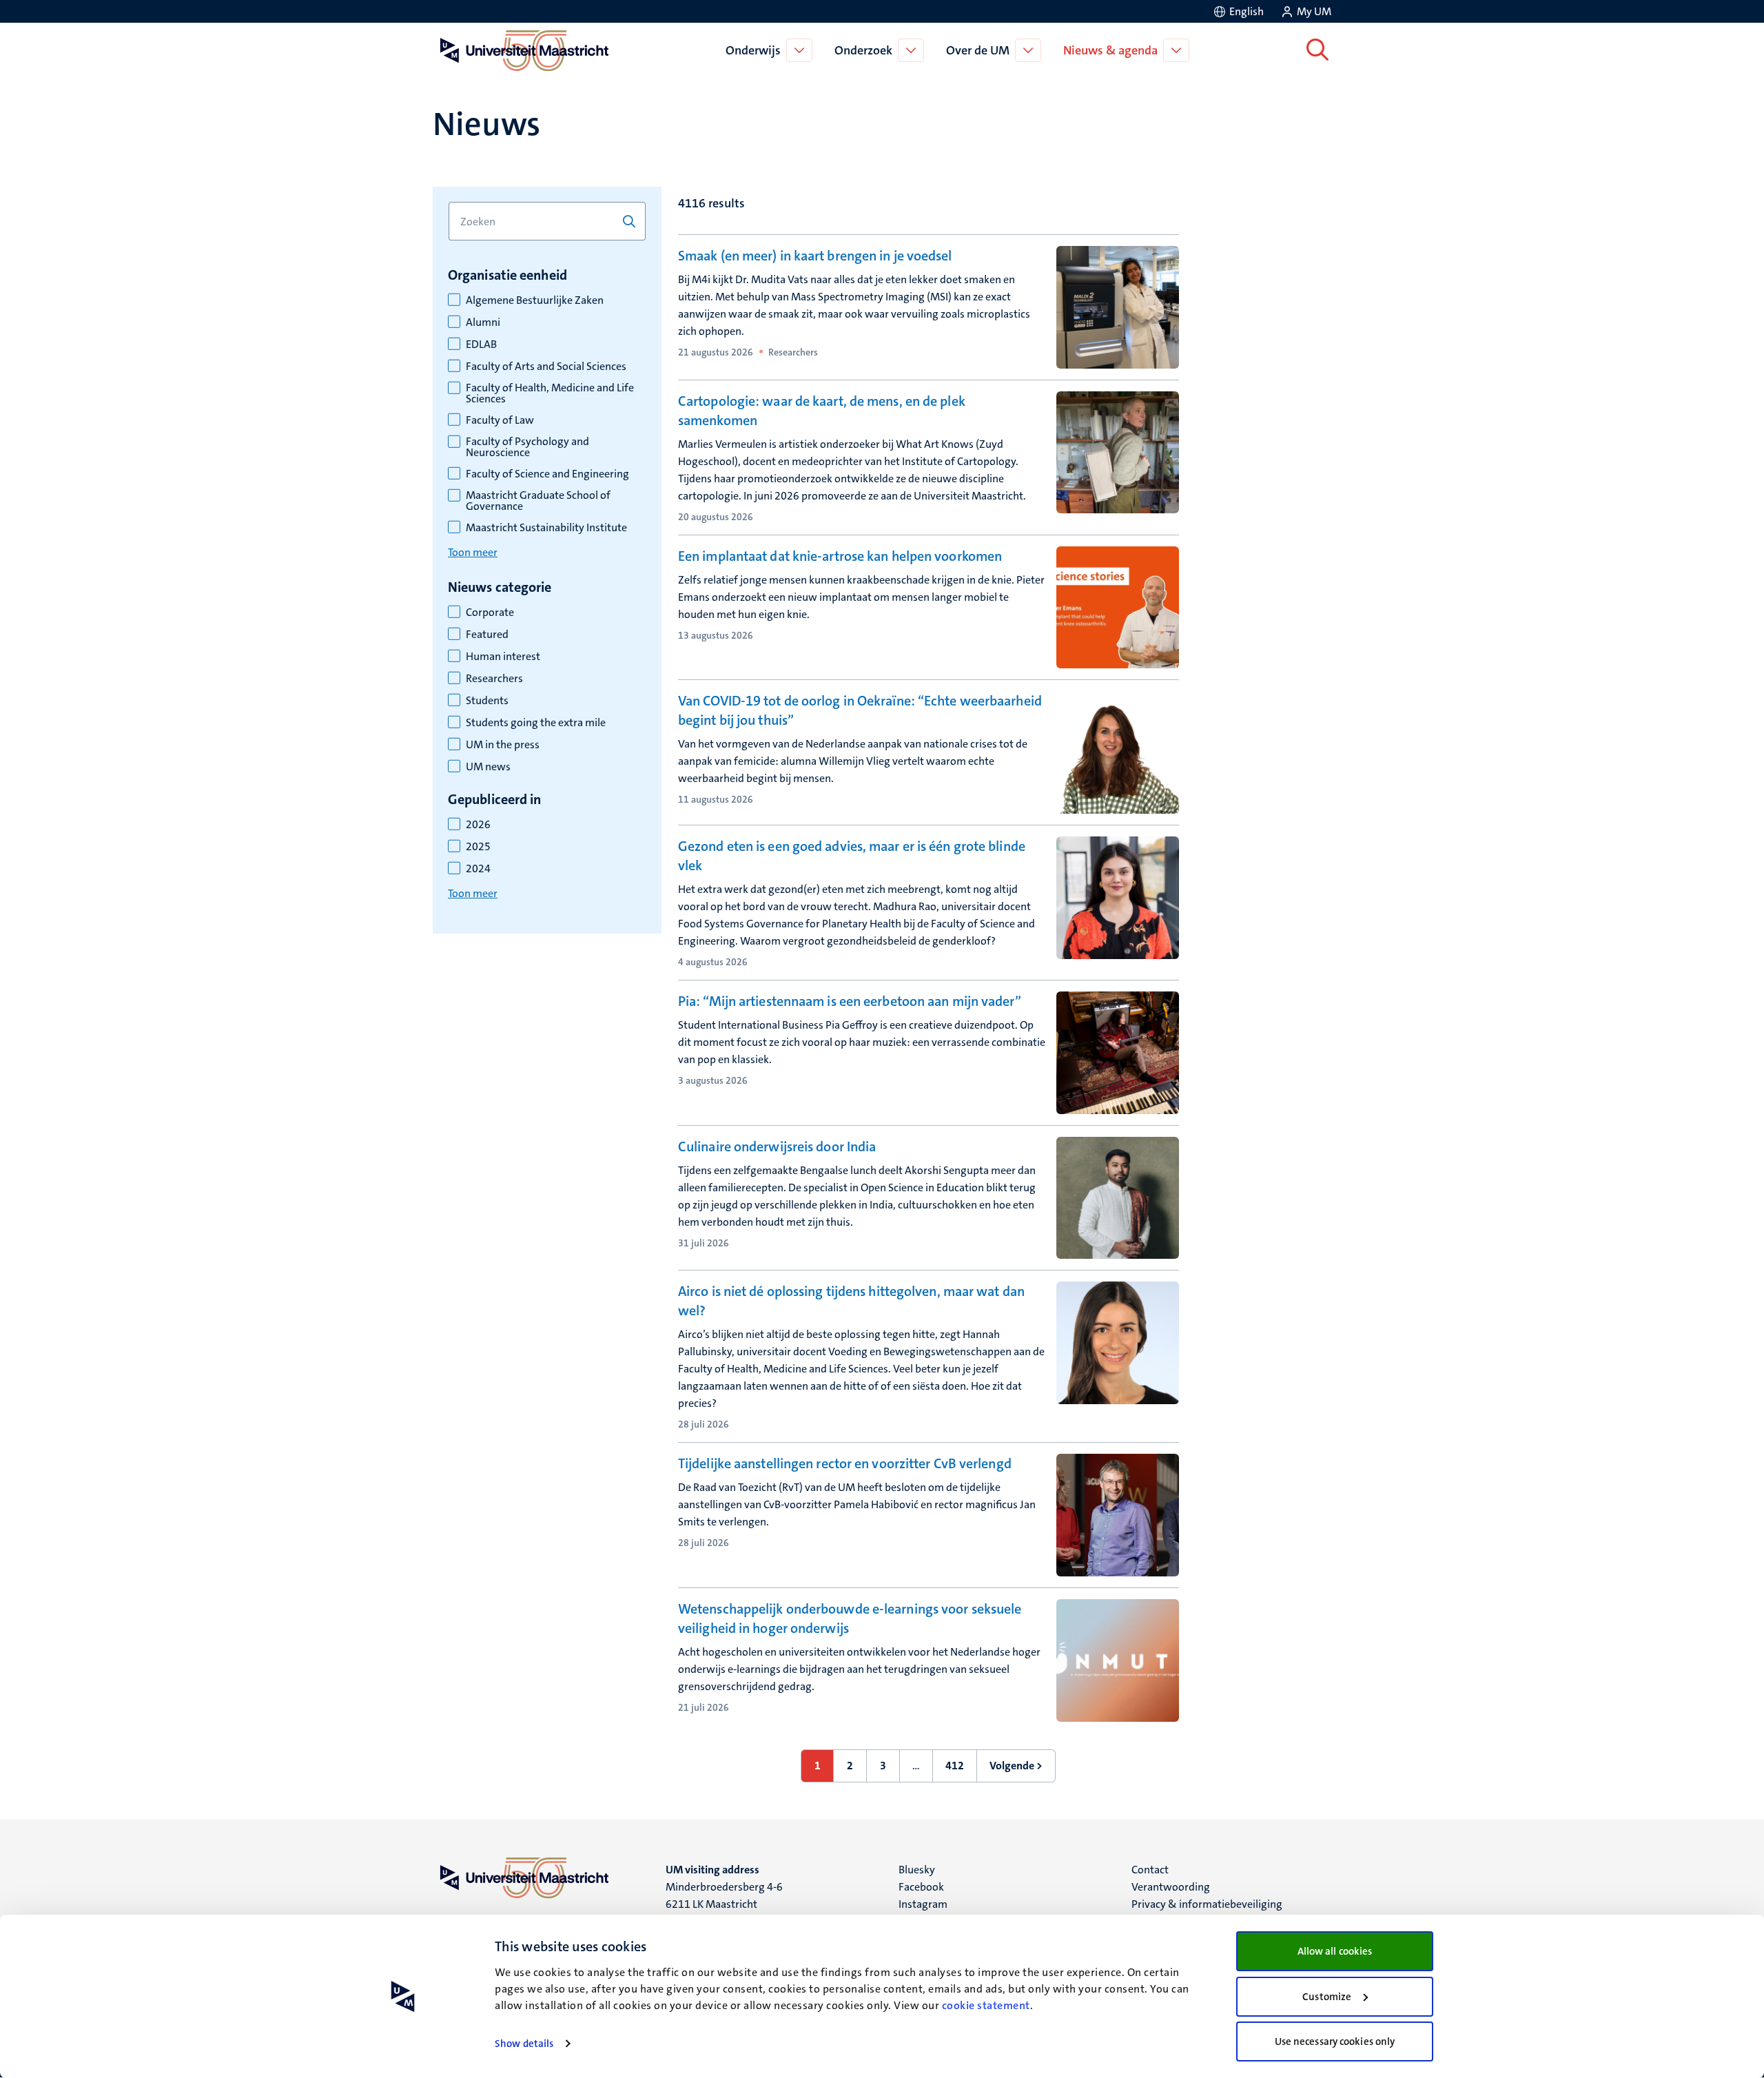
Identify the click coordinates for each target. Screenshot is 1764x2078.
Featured (487, 635)
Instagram (923, 1904)
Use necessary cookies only (1335, 2041)
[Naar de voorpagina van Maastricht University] (522, 50)
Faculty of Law (500, 420)
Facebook (921, 1887)
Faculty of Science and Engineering (547, 474)
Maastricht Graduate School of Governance (538, 501)
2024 (478, 869)
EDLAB (481, 344)
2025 (478, 847)
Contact (1150, 1870)
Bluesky (917, 1870)
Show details (524, 2044)
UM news (488, 767)
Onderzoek (863, 50)
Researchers (494, 679)
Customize (1327, 1997)
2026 (478, 825)
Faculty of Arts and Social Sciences (546, 367)
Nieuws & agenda (1110, 50)
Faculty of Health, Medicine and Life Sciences (550, 393)
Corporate (490, 613)
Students (487, 701)
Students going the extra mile (536, 723)
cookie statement (986, 2005)
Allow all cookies (1335, 1951)
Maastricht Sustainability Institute (546, 528)
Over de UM (978, 50)
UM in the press (503, 745)
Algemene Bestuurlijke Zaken (535, 300)
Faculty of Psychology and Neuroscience (527, 447)
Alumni (483, 322)
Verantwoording (1171, 1887)
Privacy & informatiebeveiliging (1207, 1904)
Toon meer (473, 552)
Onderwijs (753, 50)
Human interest (503, 657)
